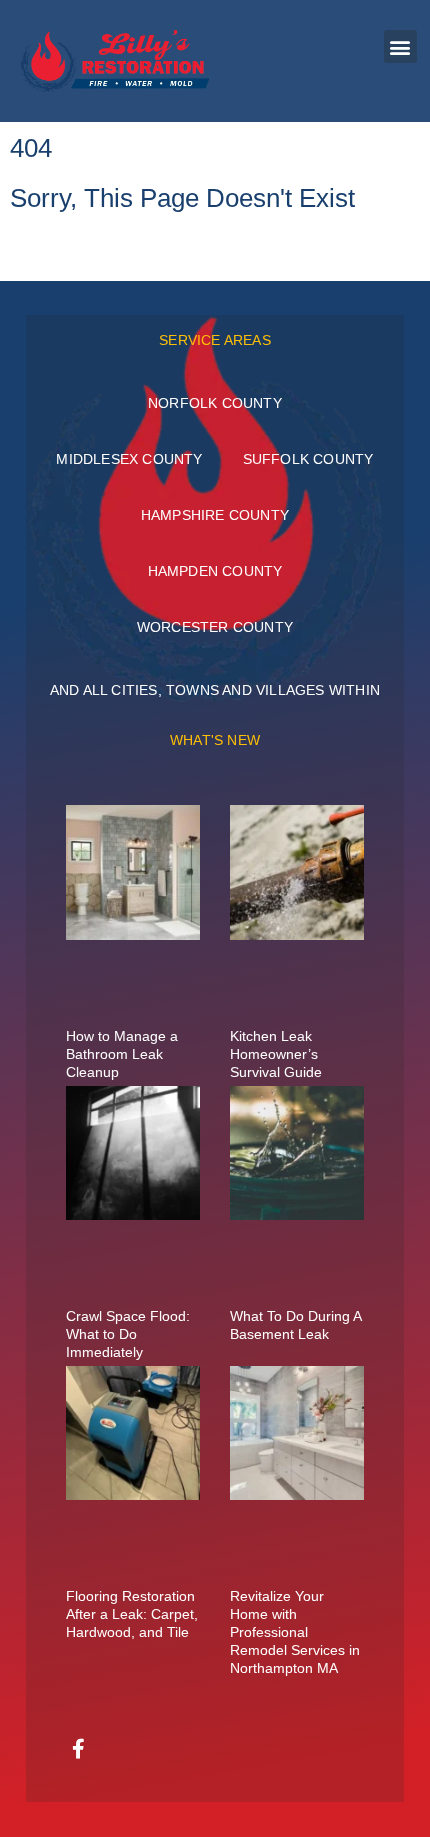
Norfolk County (215, 403)
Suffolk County (308, 459)
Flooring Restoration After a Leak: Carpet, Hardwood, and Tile (132, 1614)
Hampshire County (215, 515)
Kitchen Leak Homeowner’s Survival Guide (276, 1054)
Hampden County (215, 571)
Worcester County (215, 627)
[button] (400, 46)
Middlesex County (129, 459)
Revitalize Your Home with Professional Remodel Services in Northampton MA (295, 1632)
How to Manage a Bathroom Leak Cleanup (122, 1054)
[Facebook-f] (79, 1749)
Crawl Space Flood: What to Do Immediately (128, 1334)
